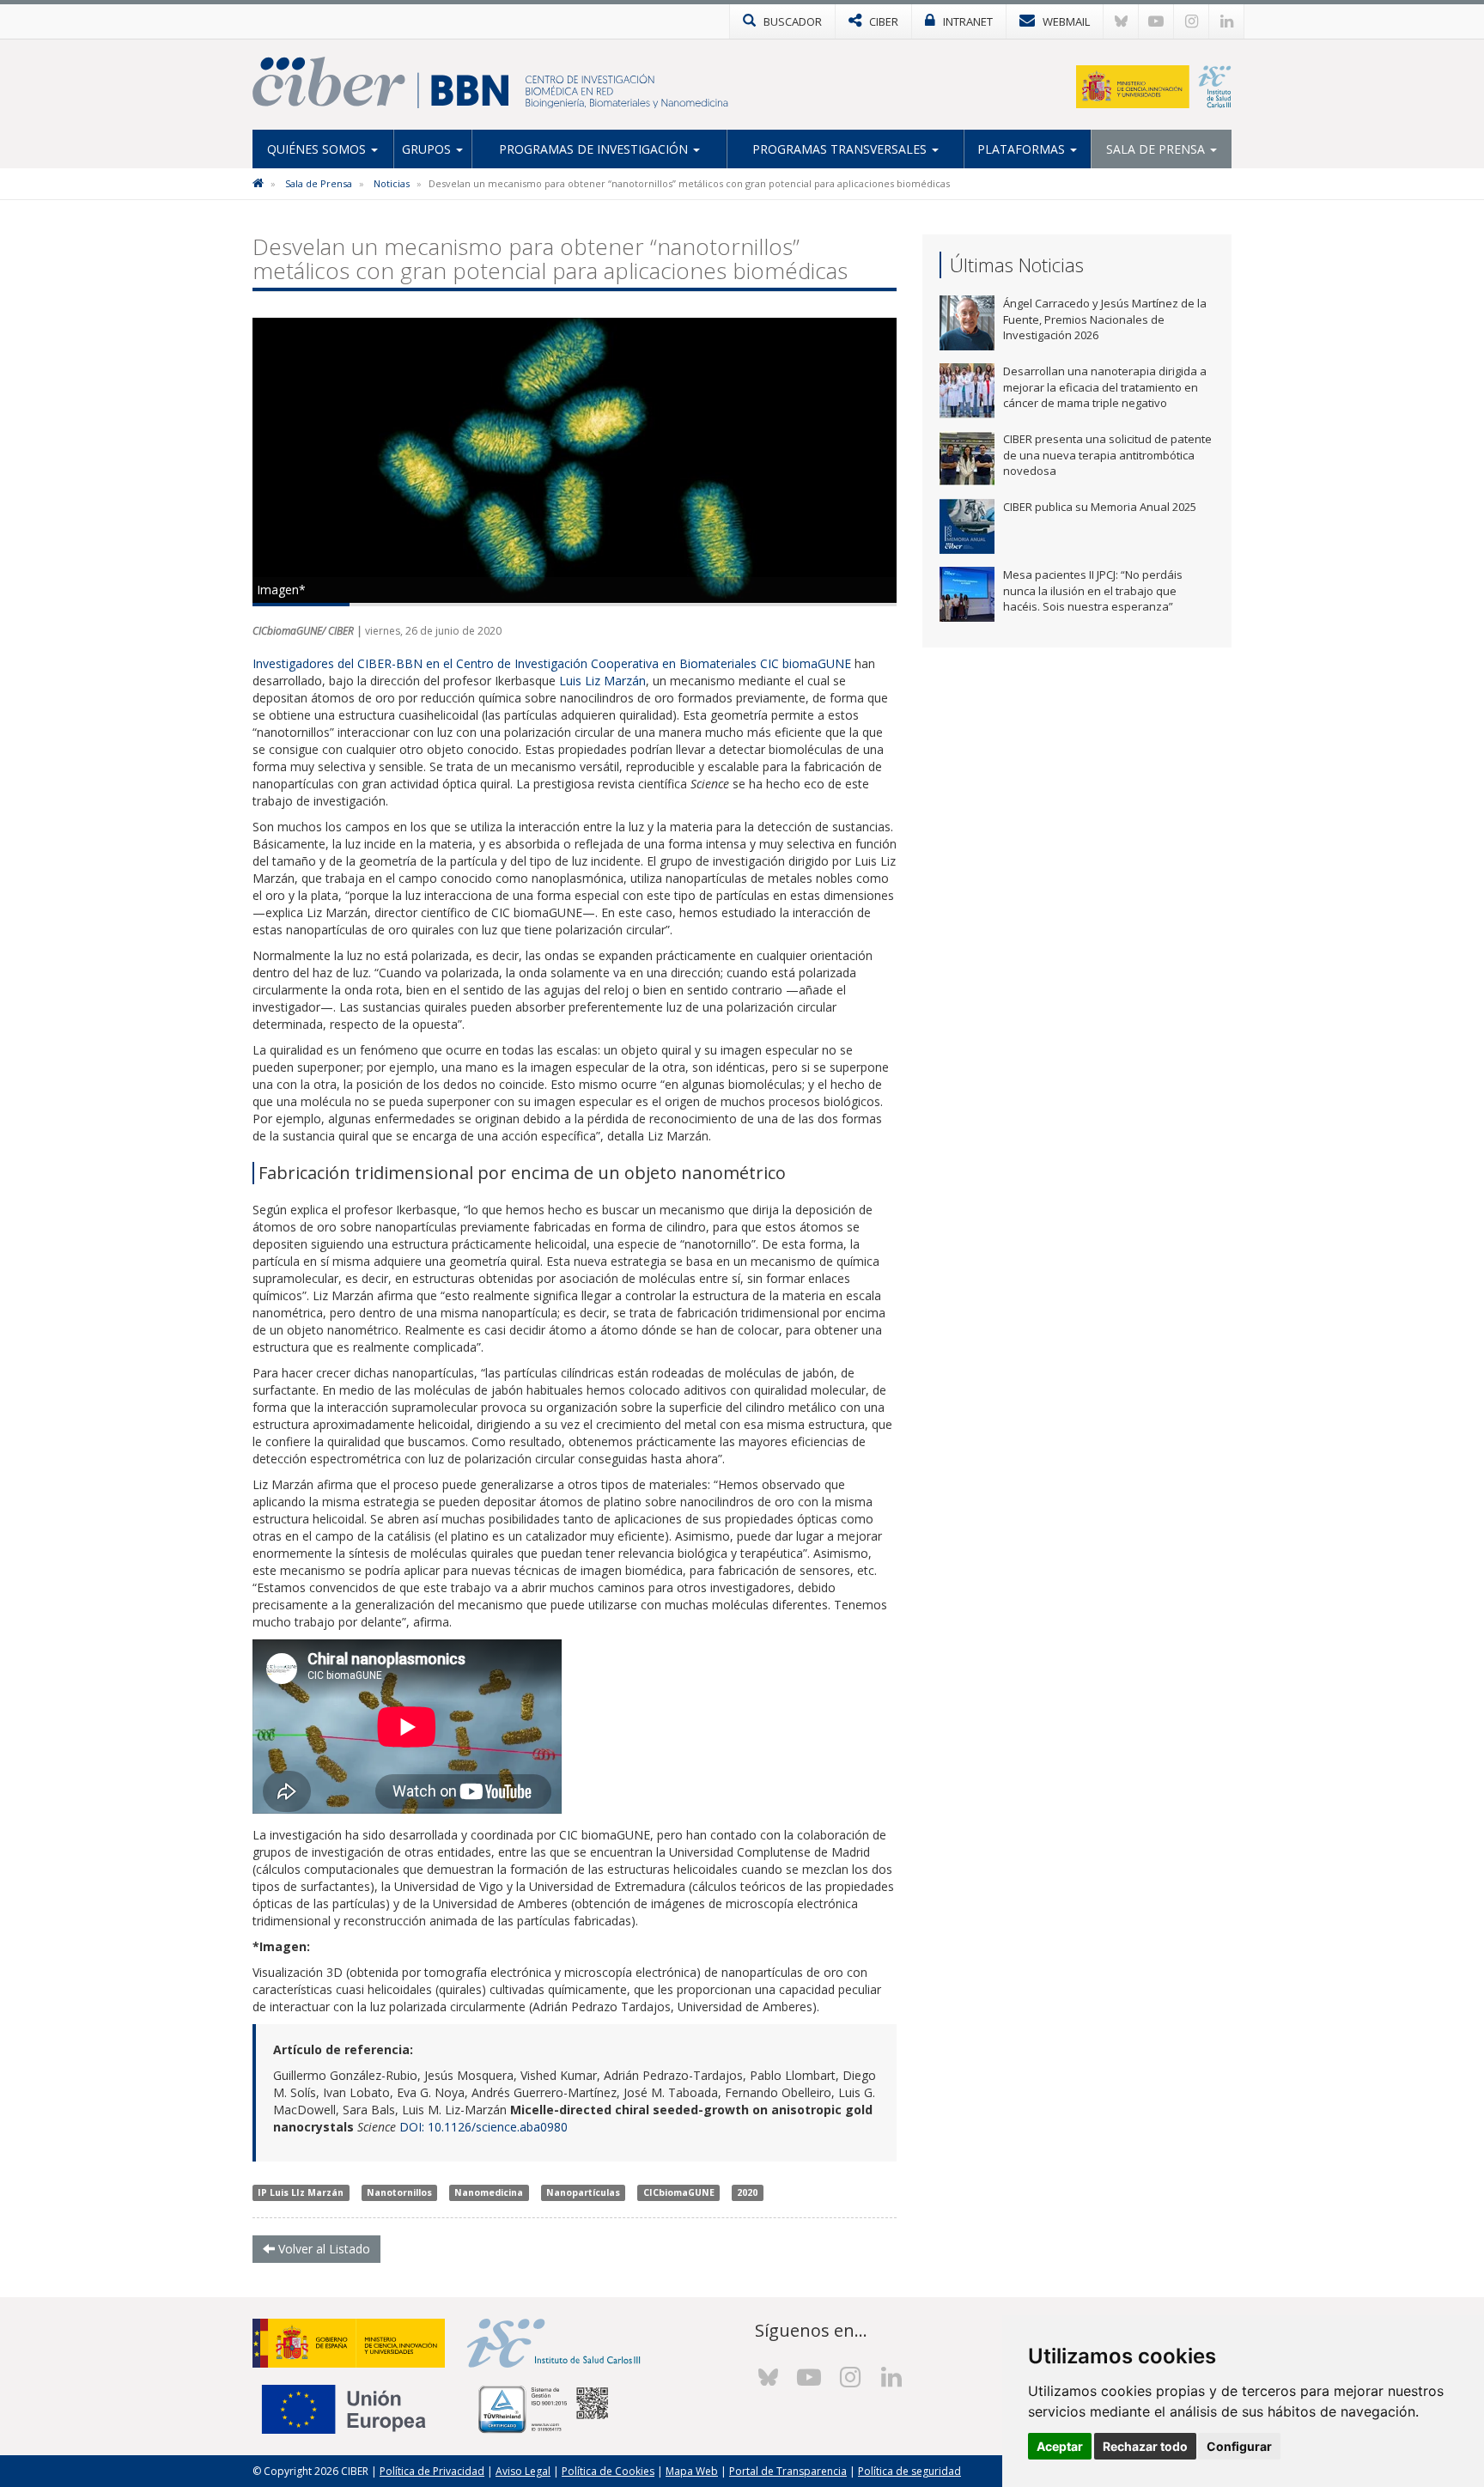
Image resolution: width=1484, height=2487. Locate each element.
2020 (747, 2192)
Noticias (392, 183)
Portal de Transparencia (788, 2471)
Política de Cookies (608, 2471)
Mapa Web (692, 2471)
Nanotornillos (399, 2192)
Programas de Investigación (595, 149)
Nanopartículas (583, 2192)
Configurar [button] (1239, 2446)
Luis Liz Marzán (602, 681)
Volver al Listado (322, 2249)
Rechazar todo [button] (1145, 2446)
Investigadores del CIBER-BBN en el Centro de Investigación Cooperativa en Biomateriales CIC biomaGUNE (553, 663)
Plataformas (1023, 149)
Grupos (428, 149)
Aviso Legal (523, 2471)
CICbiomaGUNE (679, 2192)
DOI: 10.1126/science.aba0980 (484, 2127)
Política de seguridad (909, 2471)
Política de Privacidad (432, 2471)
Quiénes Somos (318, 149)
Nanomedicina (489, 2192)
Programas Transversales (841, 149)
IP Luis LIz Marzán (301, 2192)
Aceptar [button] (1060, 2446)
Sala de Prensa (1157, 149)
